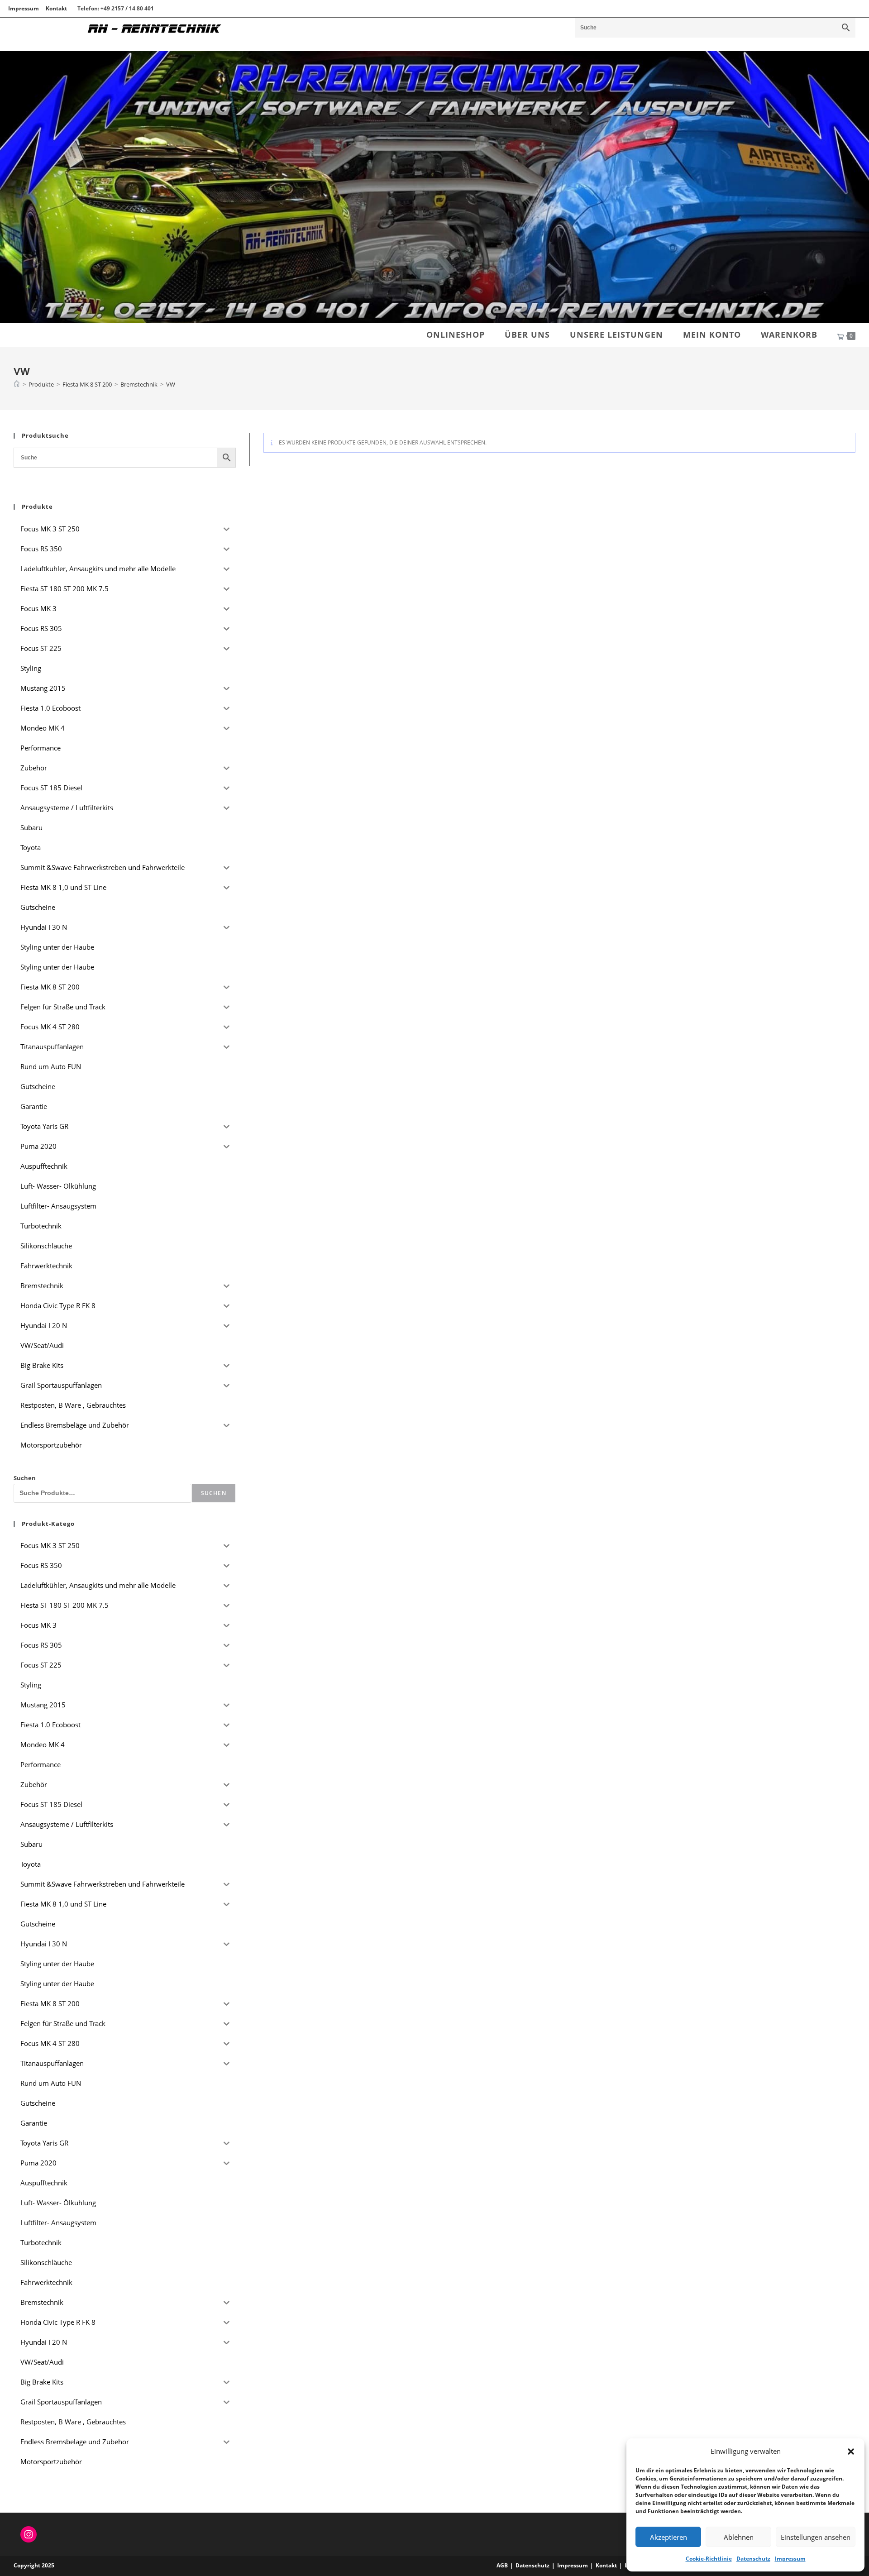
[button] (851, 2452)
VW (171, 384)
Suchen (25, 1478)
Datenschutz (753, 2559)
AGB (502, 2565)
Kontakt (56, 8)
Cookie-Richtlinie (709, 2559)
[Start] (17, 384)
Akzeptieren (668, 2537)
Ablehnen (739, 2537)
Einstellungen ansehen (816, 2537)
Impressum (790, 2559)
